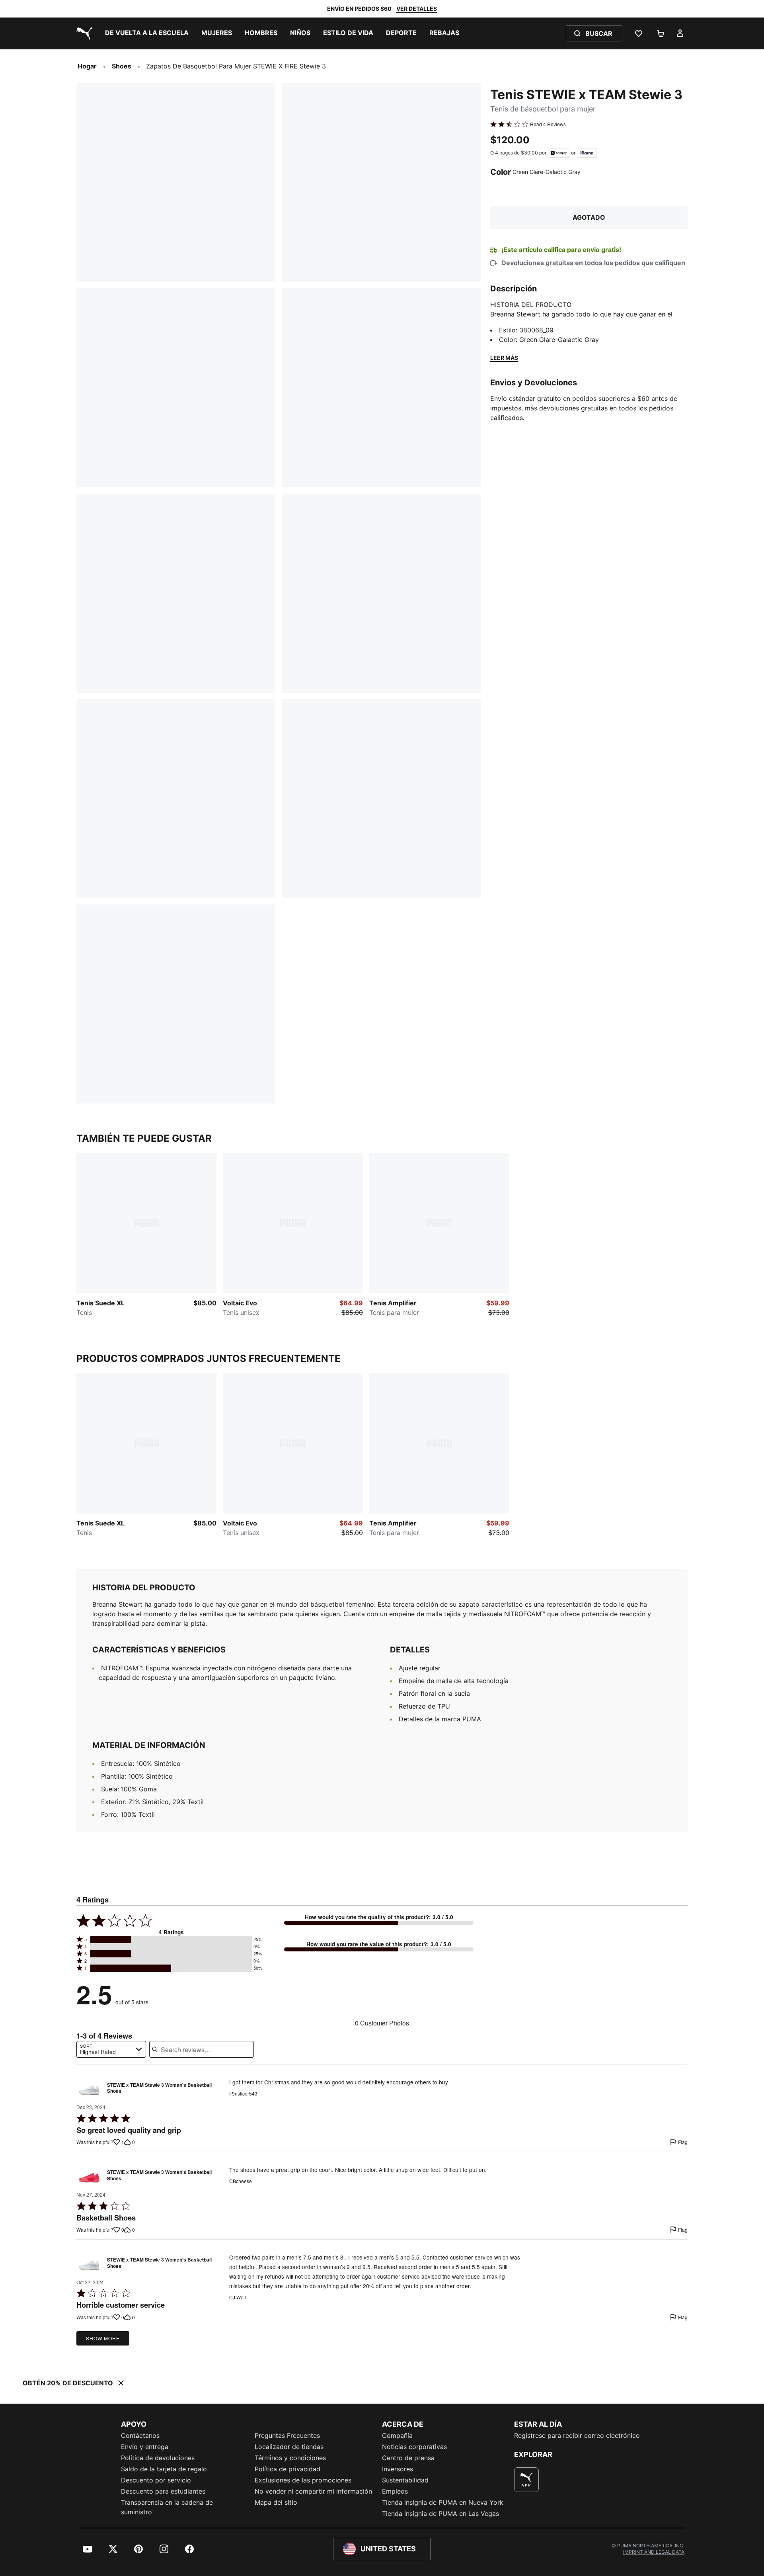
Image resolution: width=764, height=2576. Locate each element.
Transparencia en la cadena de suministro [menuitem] (167, 2507)
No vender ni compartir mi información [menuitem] (313, 2491)
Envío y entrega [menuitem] (145, 2447)
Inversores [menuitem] (398, 2469)
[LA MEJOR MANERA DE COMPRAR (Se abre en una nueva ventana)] (526, 2480)
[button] (171, 1939)
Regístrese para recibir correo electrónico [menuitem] (577, 2435)
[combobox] (111, 2049)
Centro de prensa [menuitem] (408, 2458)
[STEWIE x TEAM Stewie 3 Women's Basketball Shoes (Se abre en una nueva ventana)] (89, 2090)
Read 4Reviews (548, 124)
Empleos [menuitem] (395, 2491)
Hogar (87, 66)
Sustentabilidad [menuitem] (405, 2480)
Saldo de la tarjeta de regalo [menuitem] (164, 2469)
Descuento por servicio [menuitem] (156, 2480)
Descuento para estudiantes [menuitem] (163, 2491)
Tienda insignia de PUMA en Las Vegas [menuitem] (440, 2514)
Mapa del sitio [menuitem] (276, 2502)
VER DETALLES (417, 9)
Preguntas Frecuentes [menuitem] (287, 2435)
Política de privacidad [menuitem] (287, 2469)
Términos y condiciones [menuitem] (290, 2458)
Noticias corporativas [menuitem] (414, 2447)
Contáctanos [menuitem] (140, 2435)
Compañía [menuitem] (397, 2435)
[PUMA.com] (83, 33)
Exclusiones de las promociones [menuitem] (303, 2480)
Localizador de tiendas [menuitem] (289, 2447)
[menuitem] (147, 33)
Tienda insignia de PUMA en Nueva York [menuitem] (443, 2502)
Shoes (122, 66)
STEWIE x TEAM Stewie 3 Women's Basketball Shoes (159, 2088)
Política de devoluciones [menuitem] (158, 2458)
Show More (103, 2338)
